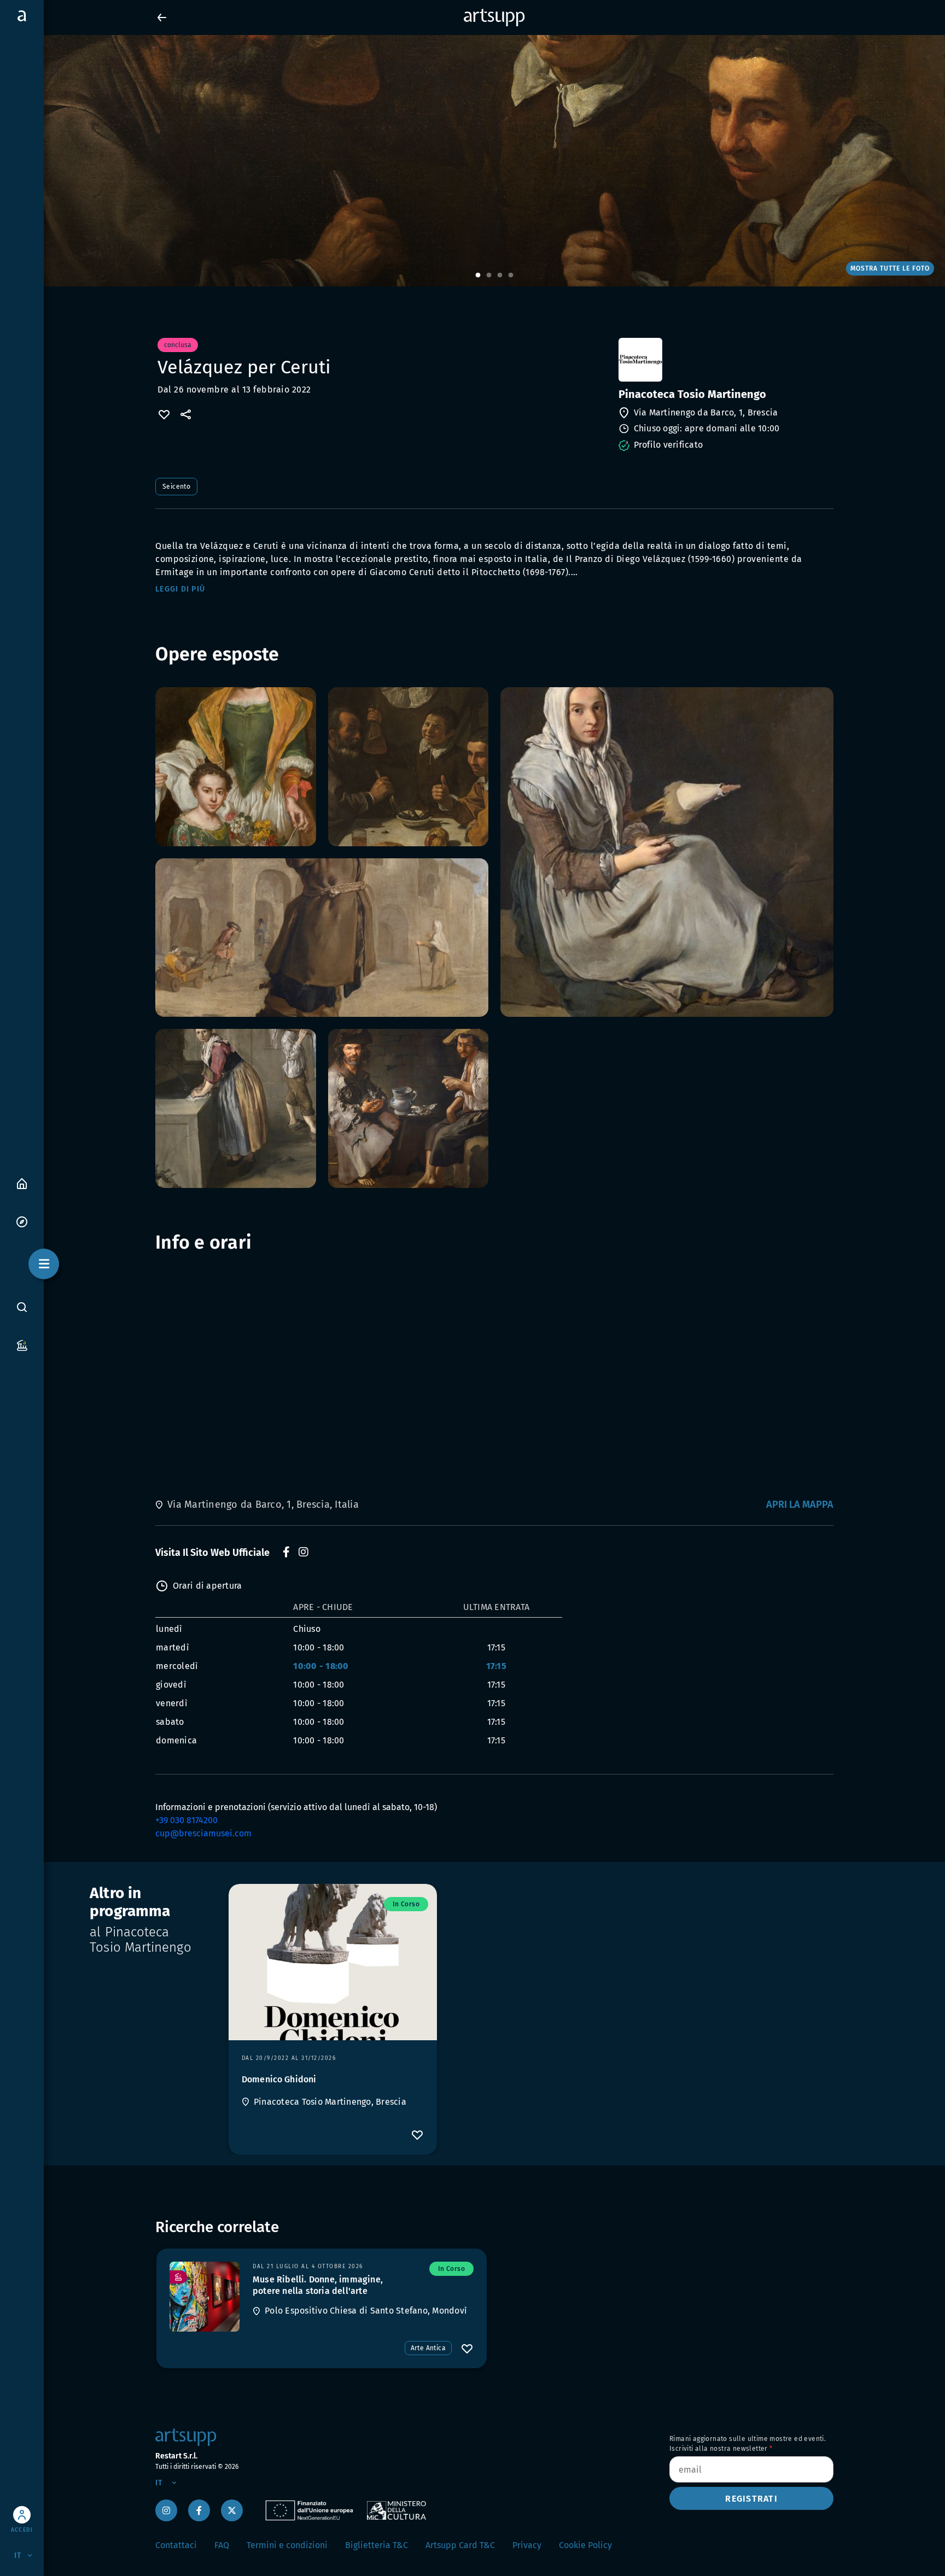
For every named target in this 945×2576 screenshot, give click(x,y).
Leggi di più (180, 589)
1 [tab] (478, 276)
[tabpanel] (472, 161)
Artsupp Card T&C (460, 2545)
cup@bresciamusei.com (203, 1833)
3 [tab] (500, 276)
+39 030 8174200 (186, 1820)
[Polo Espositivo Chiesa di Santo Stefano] (205, 2297)
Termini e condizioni (287, 2545)
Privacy (527, 2545)
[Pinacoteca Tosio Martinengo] (725, 360)
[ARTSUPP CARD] (22, 1345)
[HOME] (22, 1183)
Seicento (176, 487)
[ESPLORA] (22, 1221)
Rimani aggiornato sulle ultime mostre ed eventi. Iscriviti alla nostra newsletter (748, 2444)
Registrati (751, 2499)
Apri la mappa (800, 1504)
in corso (406, 1904)
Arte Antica (428, 2348)
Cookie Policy (585, 2545)
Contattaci (176, 2545)
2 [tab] (489, 276)
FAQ (222, 2545)
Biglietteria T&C (377, 2545)
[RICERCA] (22, 1307)
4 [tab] (511, 276)
